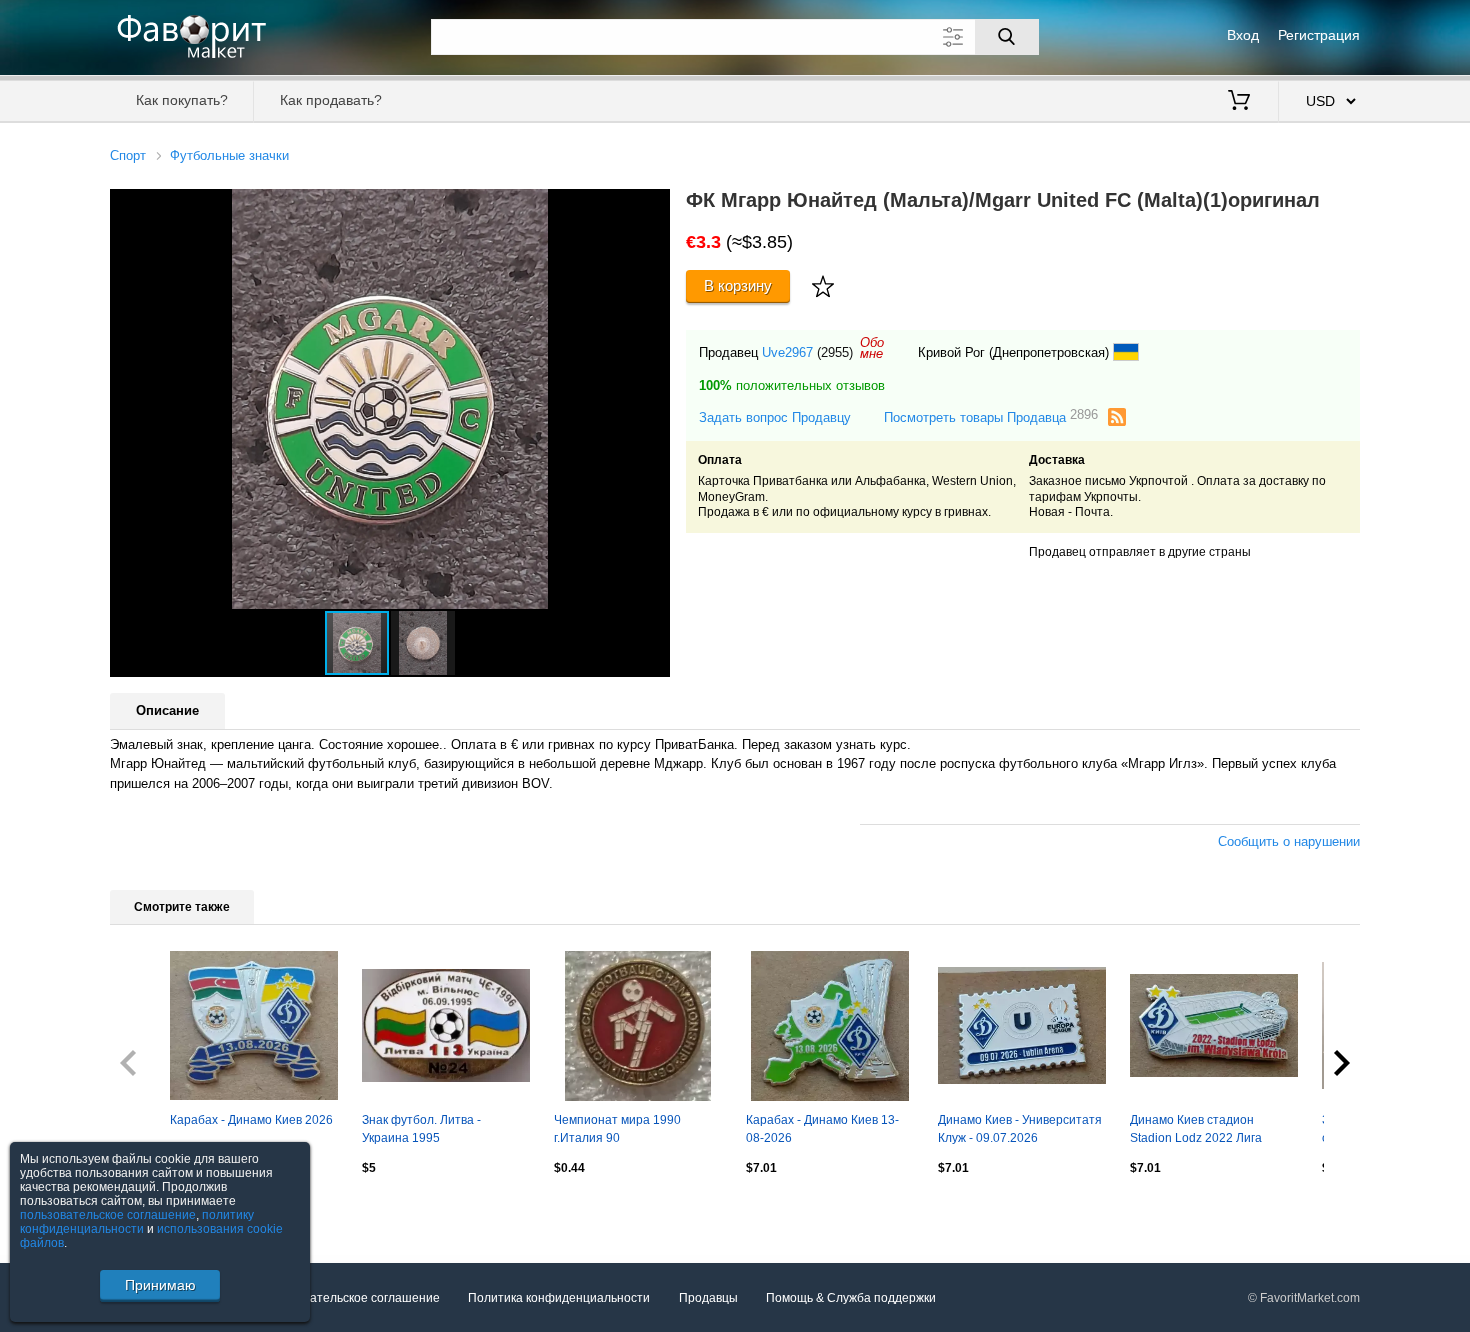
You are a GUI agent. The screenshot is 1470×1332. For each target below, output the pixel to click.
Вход (1243, 35)
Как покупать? (182, 100)
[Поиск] (1007, 37)
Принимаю (160, 1285)
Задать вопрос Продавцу (775, 417)
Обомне (872, 348)
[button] (652, 207)
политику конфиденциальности (137, 1222)
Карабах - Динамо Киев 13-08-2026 (822, 1129)
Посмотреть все (155, 1210)
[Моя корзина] (1239, 102)
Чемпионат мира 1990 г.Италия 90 (617, 1129)
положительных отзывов (792, 385)
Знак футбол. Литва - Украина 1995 (421, 1129)
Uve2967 (787, 352)
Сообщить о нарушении (1289, 841)
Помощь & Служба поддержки (851, 1298)
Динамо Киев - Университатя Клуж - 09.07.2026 (1020, 1129)
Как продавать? (331, 100)
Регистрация (1319, 35)
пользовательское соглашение (108, 1215)
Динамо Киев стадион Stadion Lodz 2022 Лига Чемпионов (1196, 1131)
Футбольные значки (229, 155)
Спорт (128, 155)
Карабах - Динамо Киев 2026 (251, 1120)
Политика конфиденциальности (559, 1298)
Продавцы (708, 1298)
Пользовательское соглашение (351, 1298)
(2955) (835, 352)
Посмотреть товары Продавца (991, 416)
